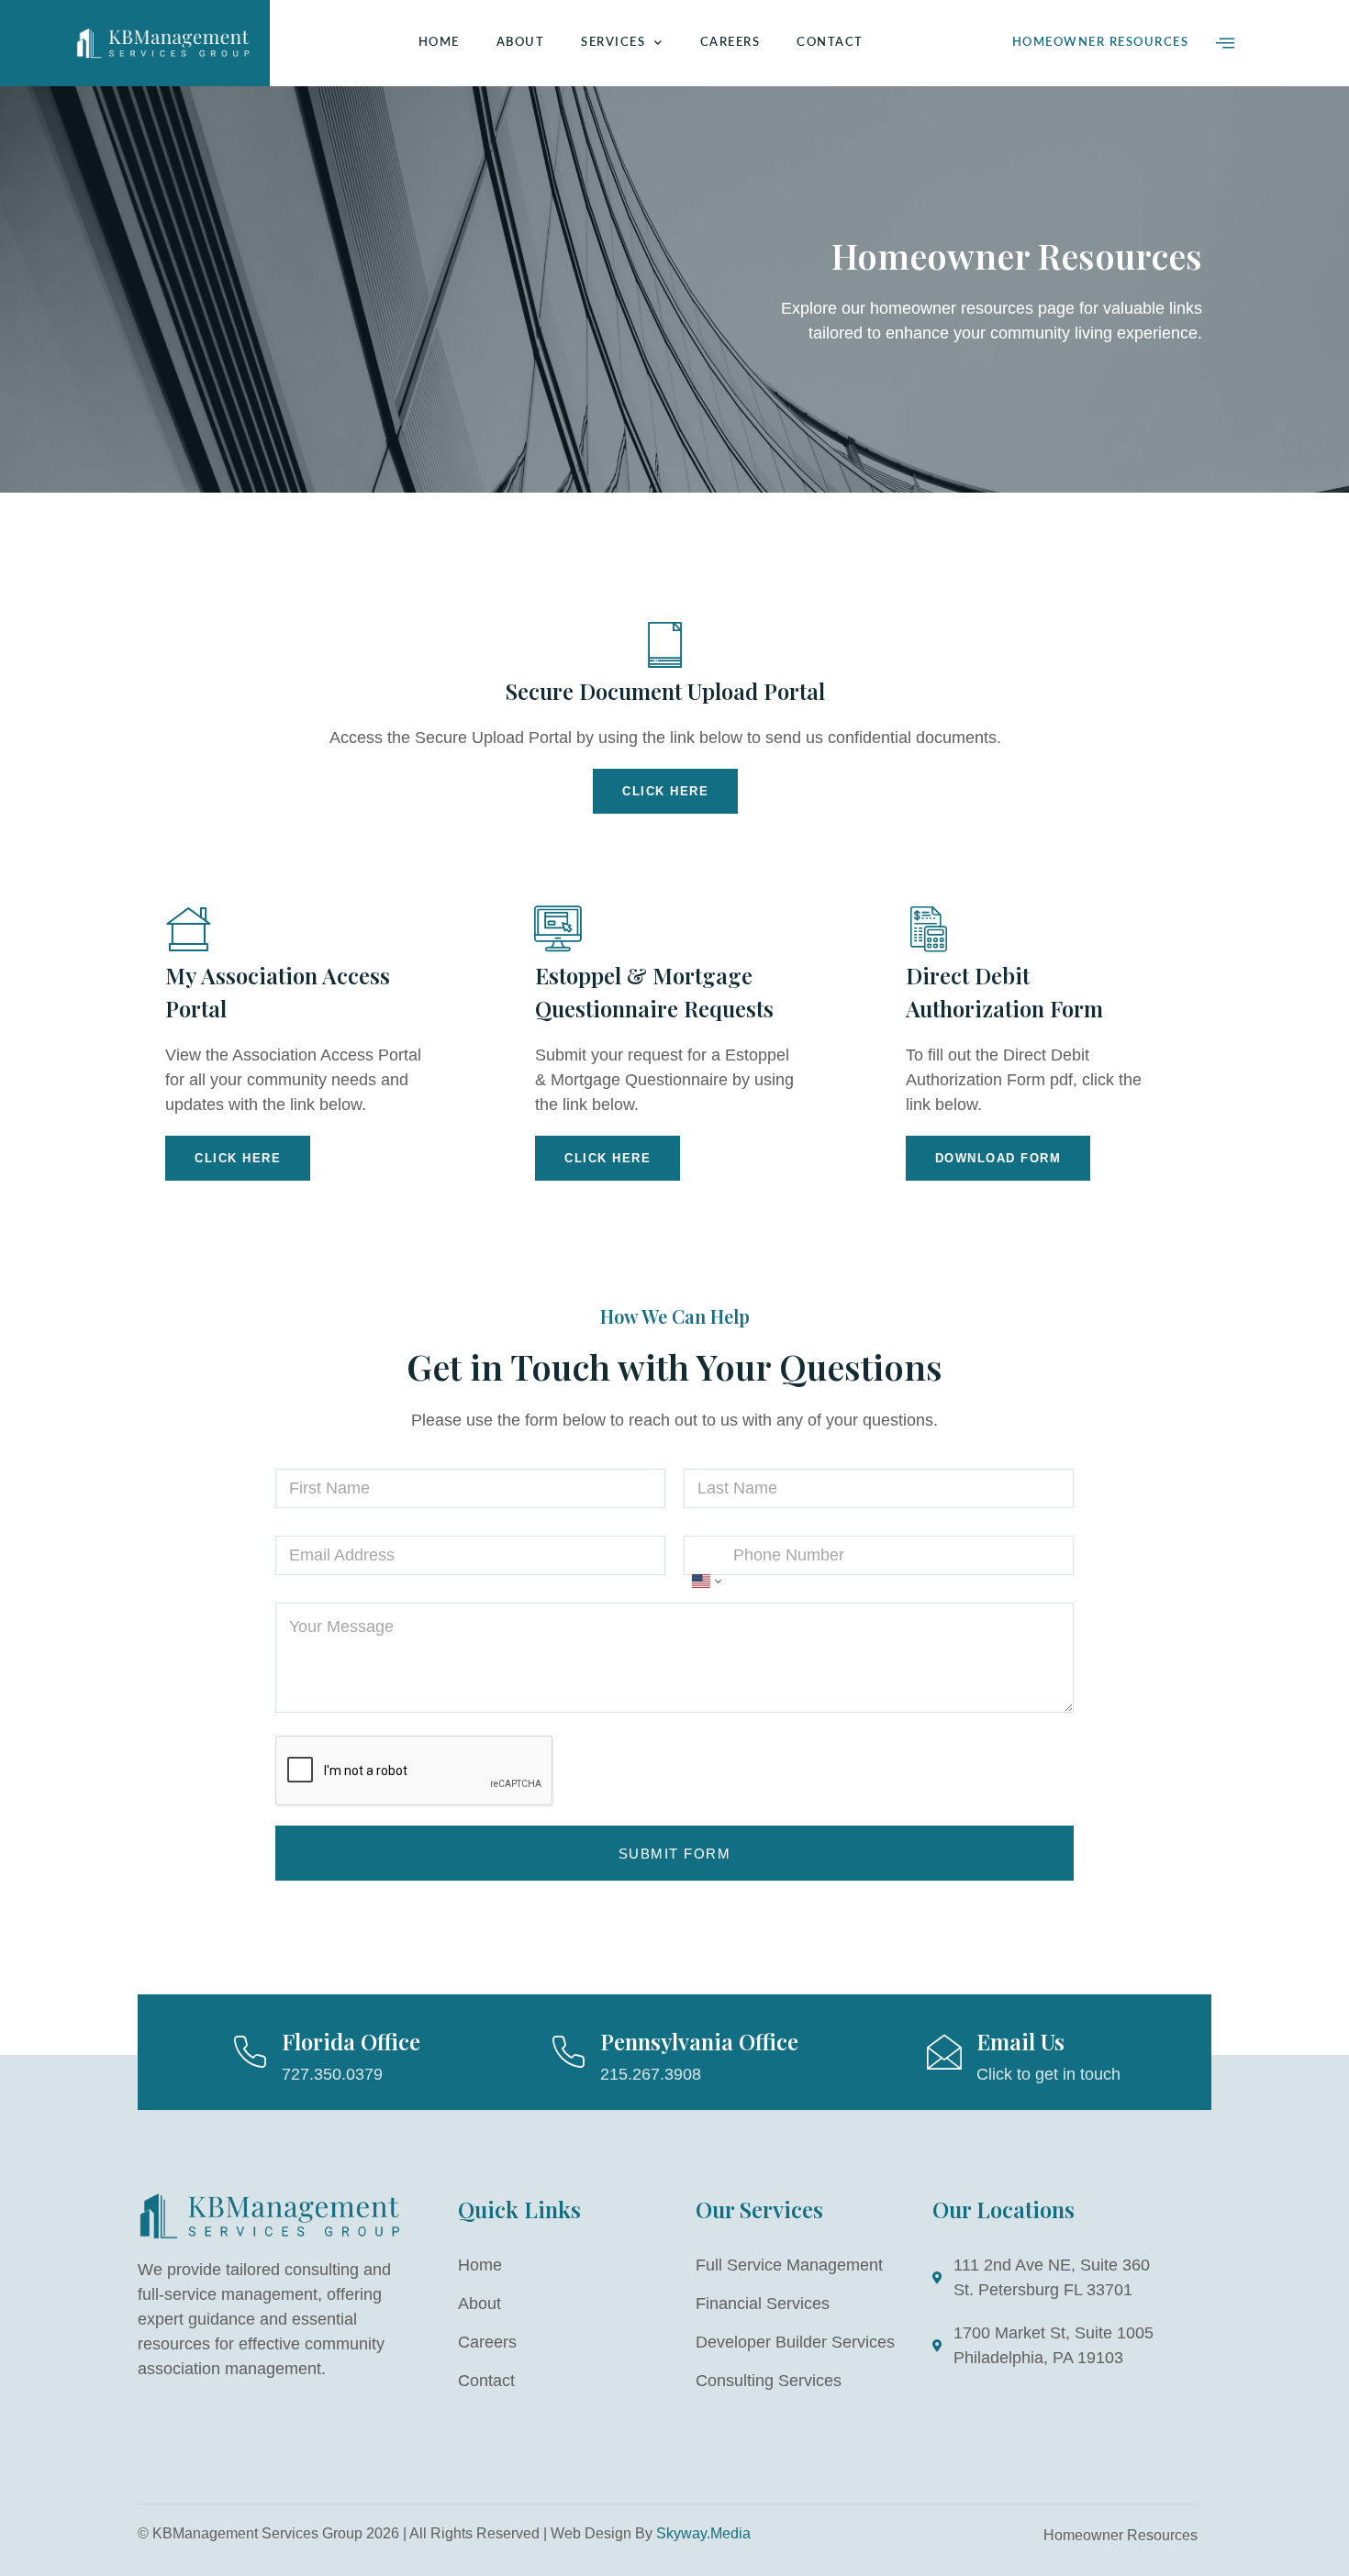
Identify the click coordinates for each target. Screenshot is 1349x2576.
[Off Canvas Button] (1225, 43)
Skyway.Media (703, 2533)
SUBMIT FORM (675, 1854)
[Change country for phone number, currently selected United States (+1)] (705, 1582)
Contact (830, 43)
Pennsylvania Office (699, 2041)
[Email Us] (944, 2052)
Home (439, 43)
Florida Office (351, 2041)
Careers (730, 43)
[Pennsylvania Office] (568, 2052)
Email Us (1020, 2041)
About (521, 43)
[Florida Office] (250, 2052)
